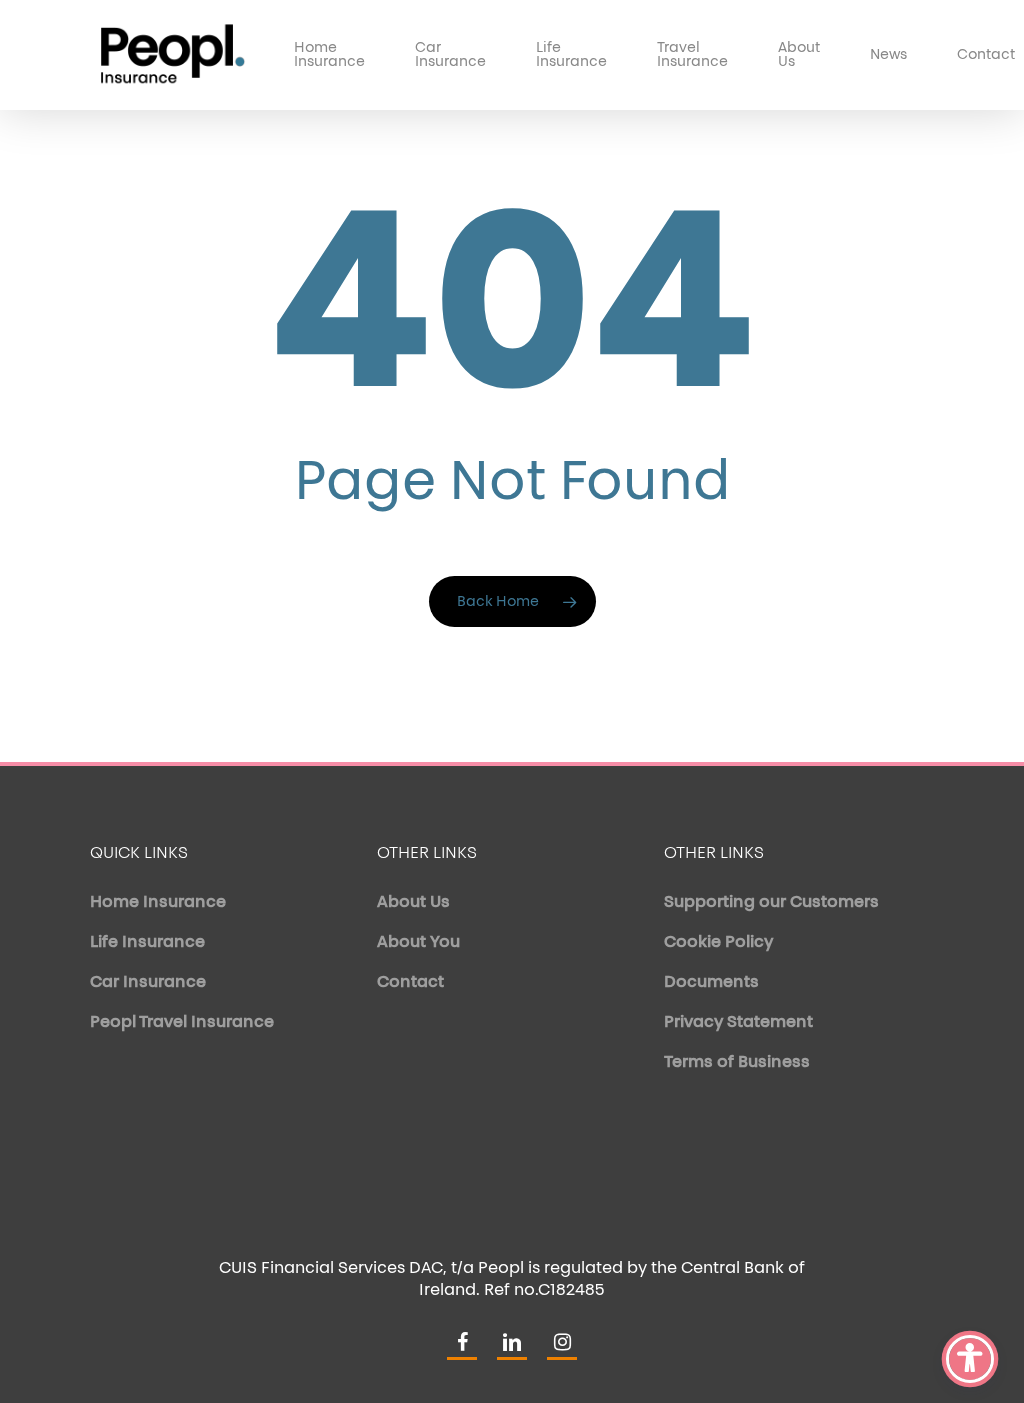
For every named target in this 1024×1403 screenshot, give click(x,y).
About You (418, 943)
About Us (413, 903)
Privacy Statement (738, 1023)
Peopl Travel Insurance (182, 1023)
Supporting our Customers (771, 903)
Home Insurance (158, 903)
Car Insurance (148, 983)
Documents (711, 983)
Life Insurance (147, 943)
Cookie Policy (718, 943)
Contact (410, 983)
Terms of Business (737, 1063)
